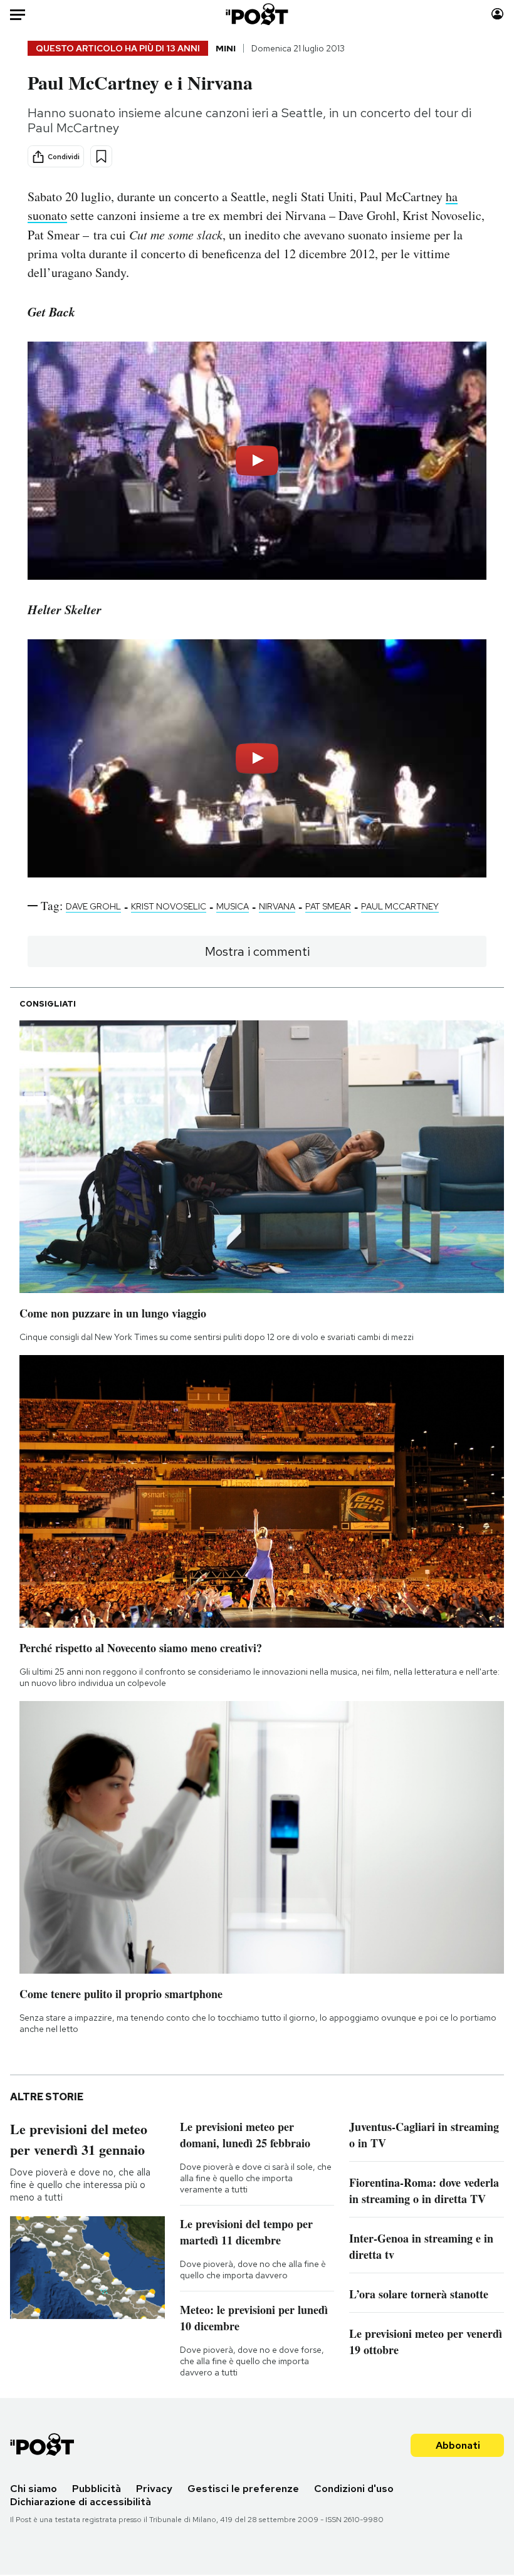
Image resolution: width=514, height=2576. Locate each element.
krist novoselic (169, 906)
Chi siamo (34, 2489)
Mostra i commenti (257, 951)
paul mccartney (400, 906)
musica (233, 906)
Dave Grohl (93, 906)
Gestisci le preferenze (243, 2489)
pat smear (328, 906)
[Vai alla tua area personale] (497, 14)
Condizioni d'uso (354, 2489)
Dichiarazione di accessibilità (81, 2502)
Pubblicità (97, 2489)
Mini (226, 48)
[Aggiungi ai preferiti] (101, 156)
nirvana (277, 906)
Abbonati (458, 2445)
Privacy (154, 2489)
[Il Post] (257, 14)
